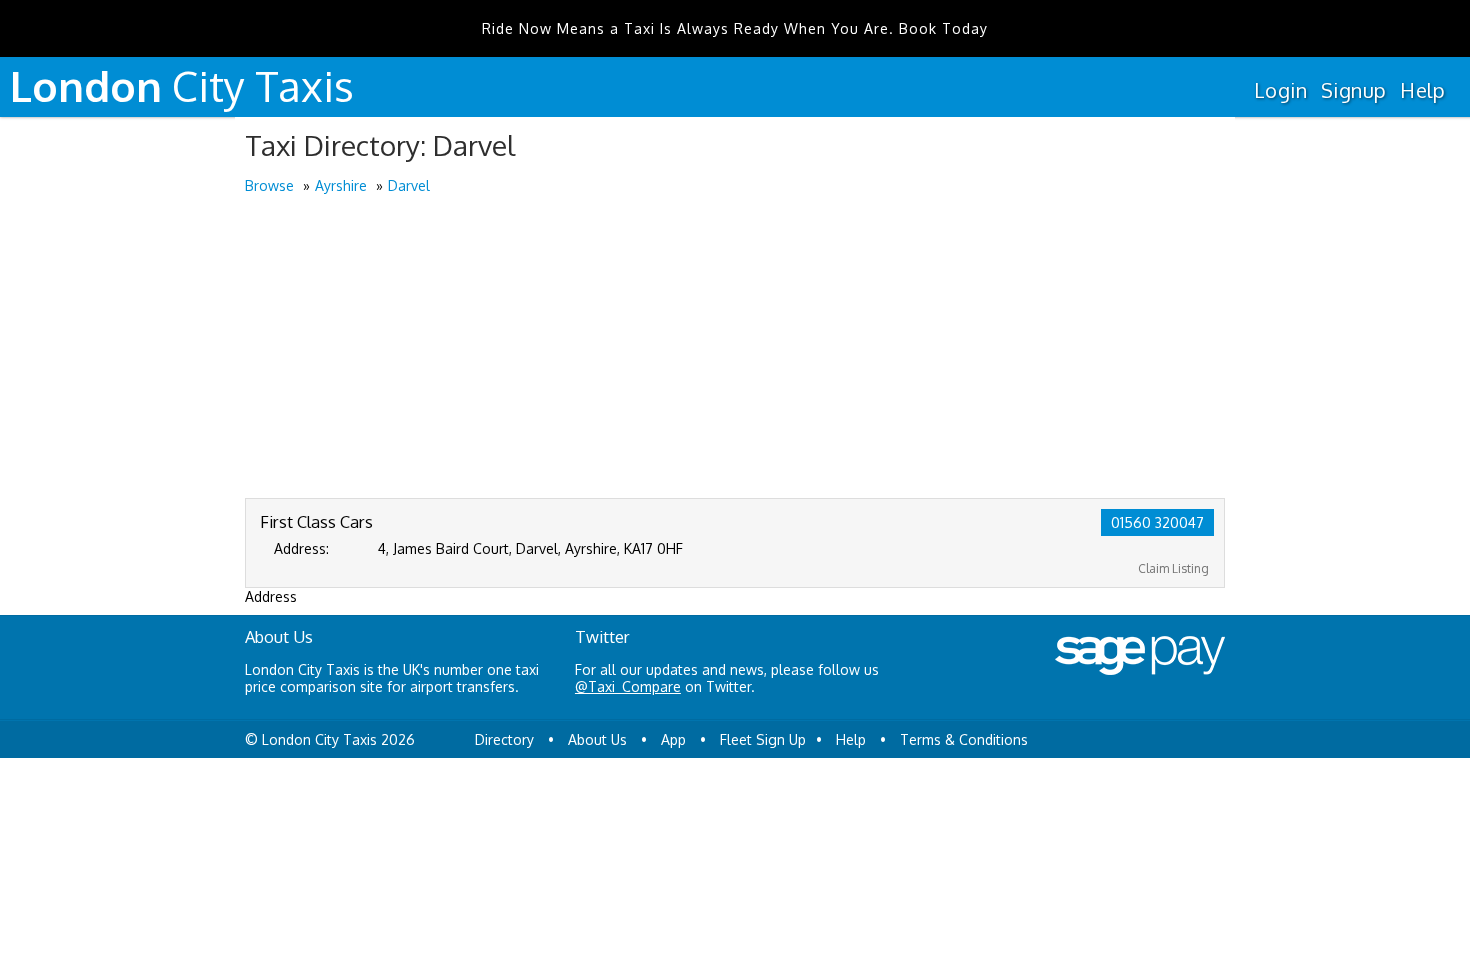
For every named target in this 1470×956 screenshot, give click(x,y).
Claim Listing (1173, 568)
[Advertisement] (735, 348)
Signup (1353, 90)
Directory (504, 739)
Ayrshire (341, 185)
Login (1280, 90)
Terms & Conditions (964, 739)
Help (1422, 90)
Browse (269, 185)
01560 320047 (1157, 522)
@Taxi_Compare (628, 686)
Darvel (409, 185)
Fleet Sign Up (763, 739)
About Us (597, 739)
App (673, 739)
